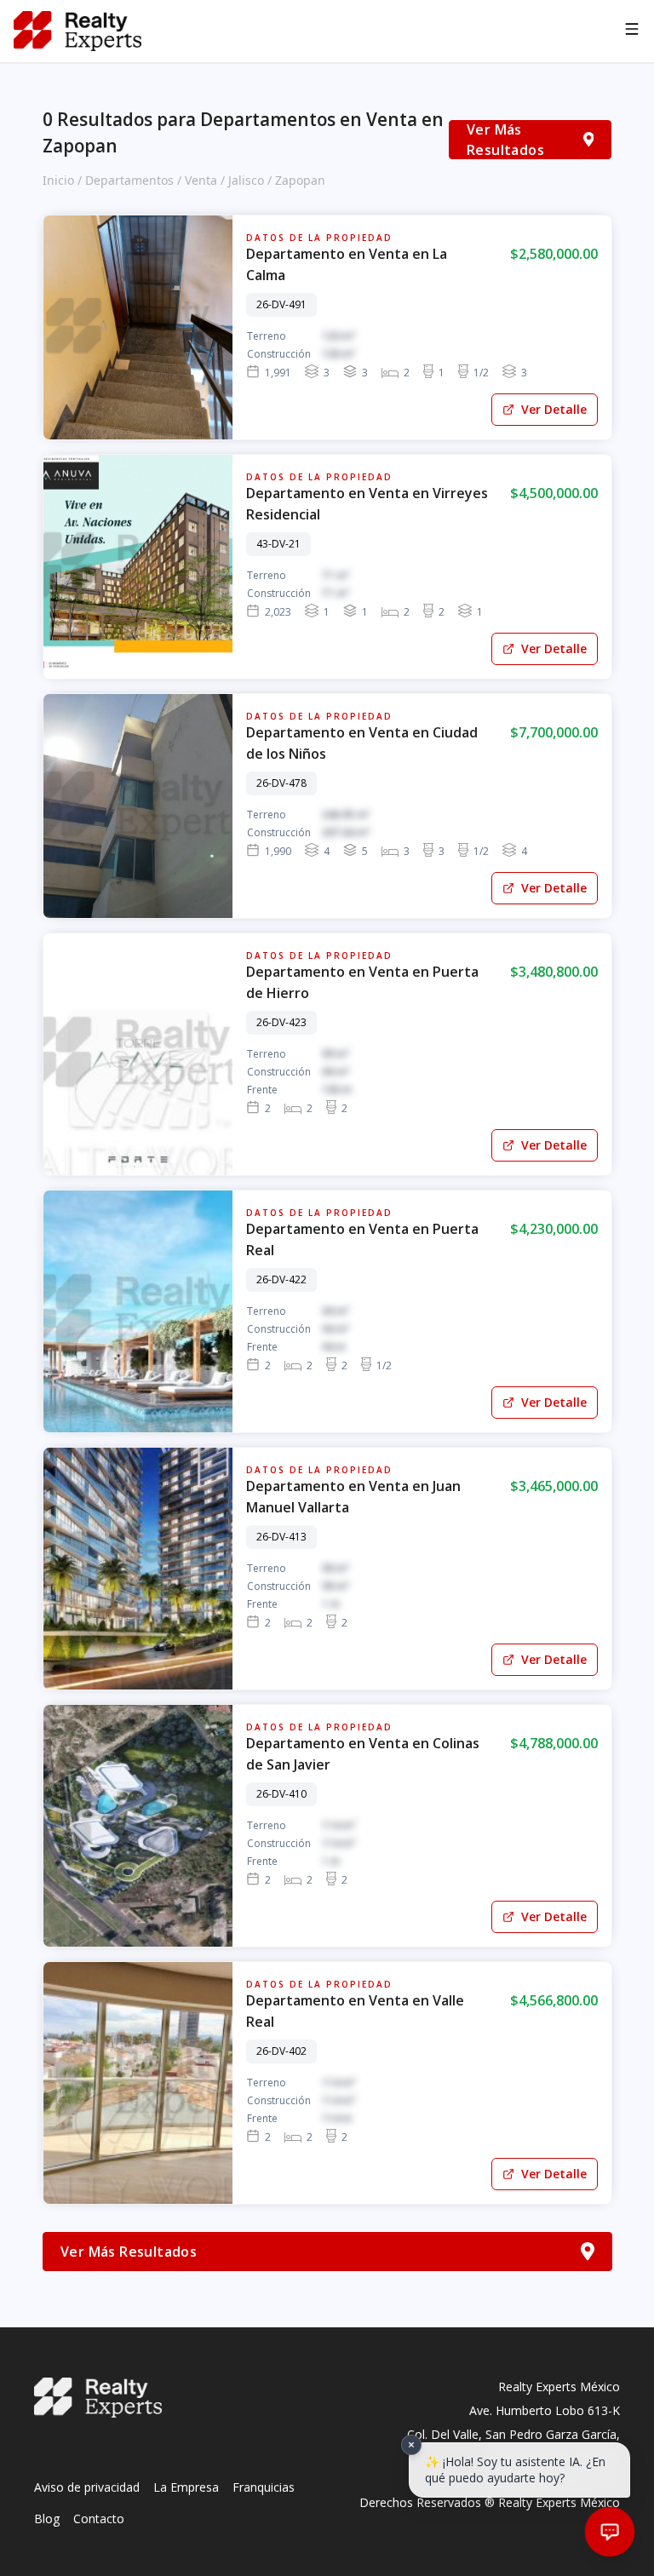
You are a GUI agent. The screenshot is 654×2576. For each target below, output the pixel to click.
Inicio (58, 180)
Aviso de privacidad (87, 2487)
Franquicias (264, 2487)
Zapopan (300, 180)
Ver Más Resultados (505, 140)
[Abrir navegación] (632, 32)
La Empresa (186, 2487)
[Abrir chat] (610, 2532)
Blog (47, 2519)
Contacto (99, 2519)
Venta (201, 180)
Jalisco (246, 180)
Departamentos (129, 180)
